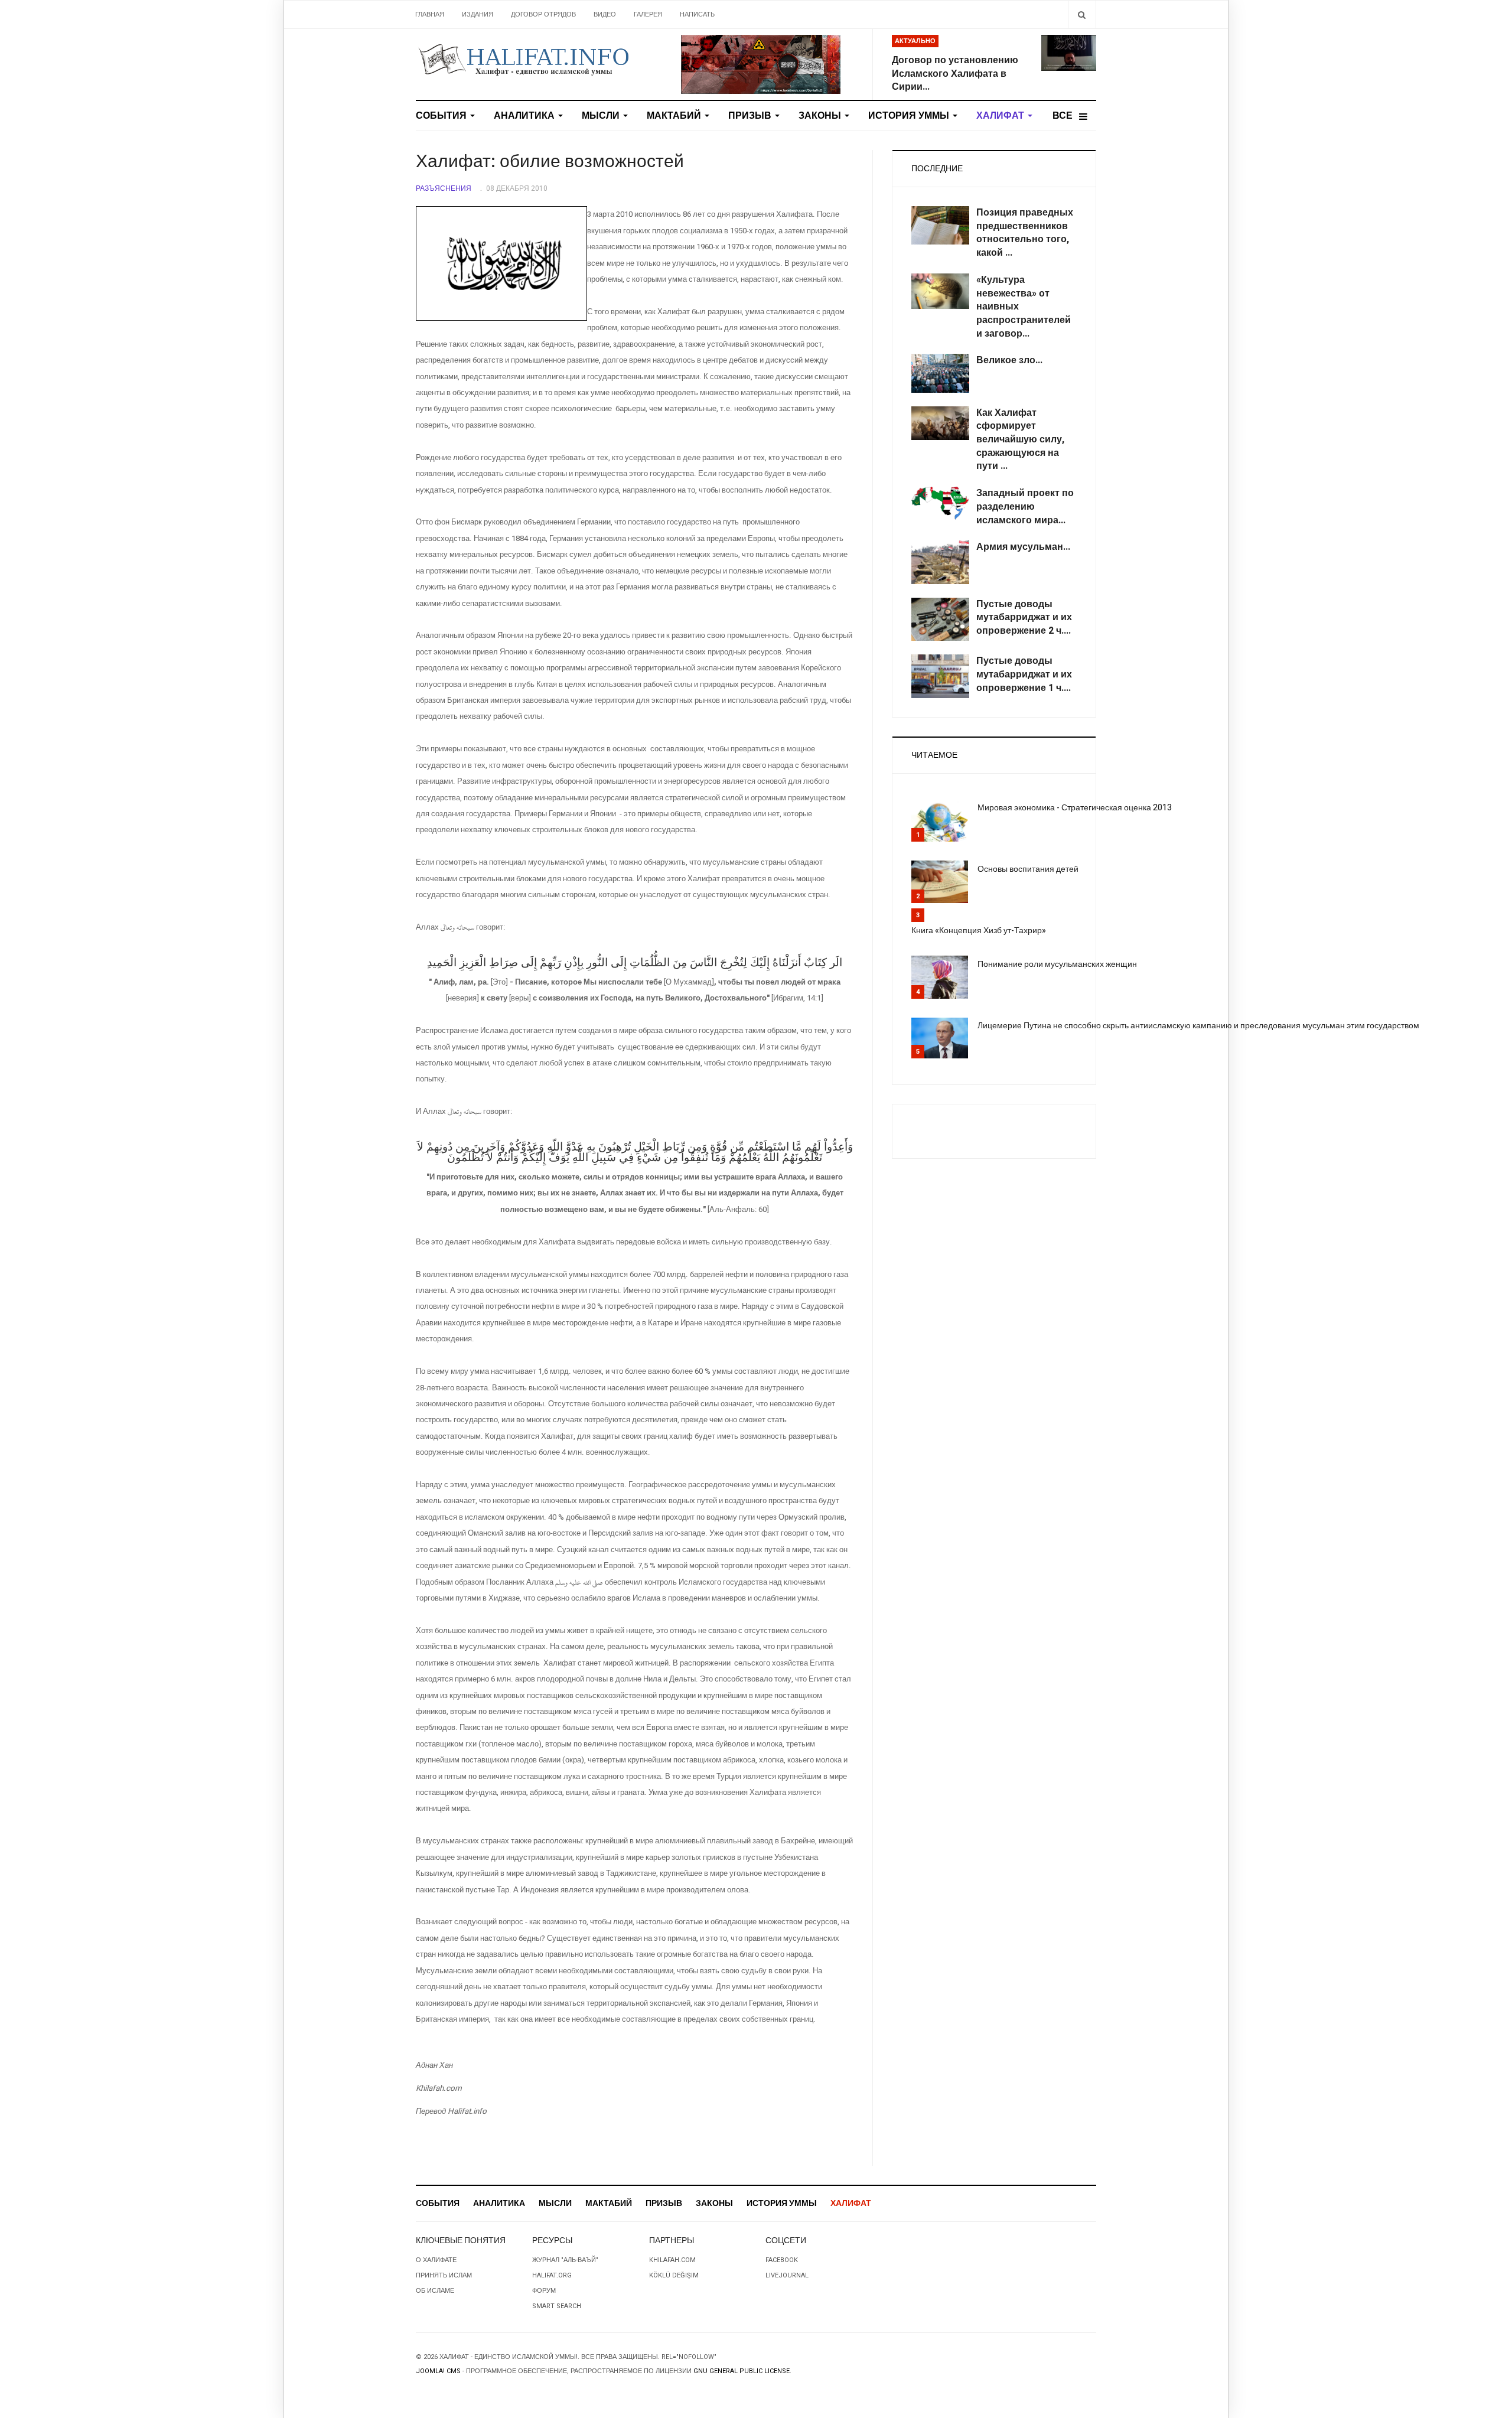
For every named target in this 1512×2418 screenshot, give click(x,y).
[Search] (1082, 14)
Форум (544, 2291)
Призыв (751, 116)
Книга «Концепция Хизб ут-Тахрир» (979, 931)
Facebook (782, 2260)
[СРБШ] (761, 64)
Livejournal (787, 2275)
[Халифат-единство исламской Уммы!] (523, 59)
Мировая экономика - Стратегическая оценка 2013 (1075, 808)
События (442, 116)
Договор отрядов (543, 14)
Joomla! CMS (438, 2371)
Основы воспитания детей (1028, 869)
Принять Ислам (444, 2275)
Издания (478, 14)
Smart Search (557, 2306)
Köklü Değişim (674, 2275)
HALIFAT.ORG (552, 2275)
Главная (430, 14)
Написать (697, 14)
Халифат (1001, 116)
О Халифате (436, 2260)
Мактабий (675, 116)
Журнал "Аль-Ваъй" (565, 2260)
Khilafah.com (672, 2260)
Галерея (648, 14)
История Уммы (910, 116)
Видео (605, 14)
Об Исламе (435, 2291)
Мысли (602, 116)
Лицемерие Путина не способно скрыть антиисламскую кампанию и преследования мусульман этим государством (1198, 1026)
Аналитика (525, 116)
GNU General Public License (742, 2371)
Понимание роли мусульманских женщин (1057, 964)
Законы (821, 116)
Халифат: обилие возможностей (550, 162)
